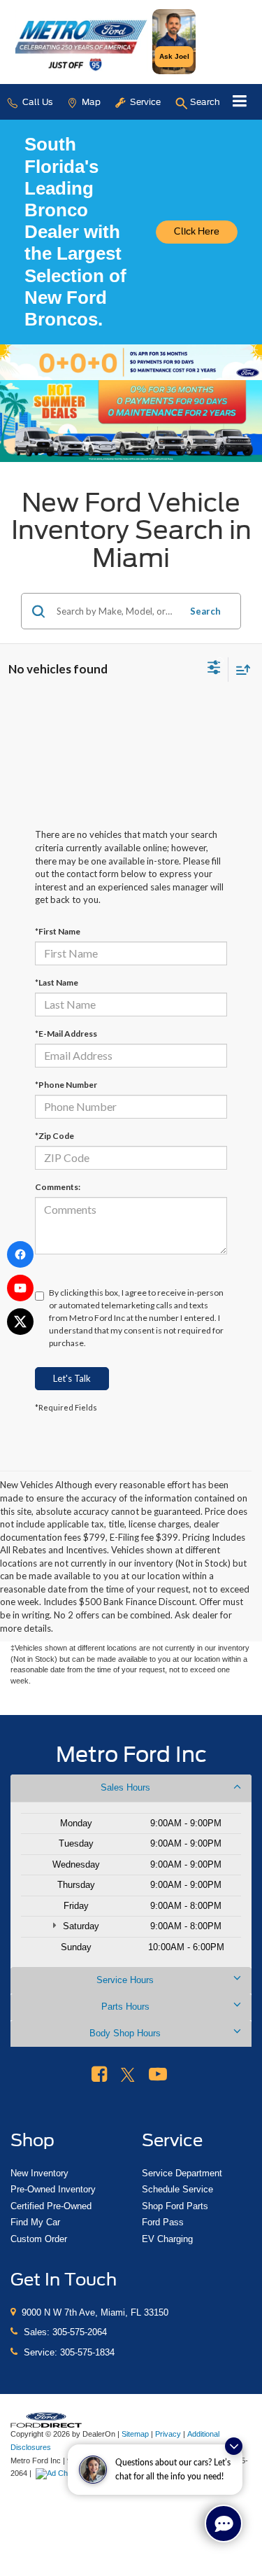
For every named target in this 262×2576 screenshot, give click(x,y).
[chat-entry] (224, 2523)
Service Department (182, 2173)
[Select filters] (214, 669)
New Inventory (39, 2173)
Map (90, 102)
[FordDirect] (46, 2420)
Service (144, 102)
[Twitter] (20, 1322)
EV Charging (167, 2239)
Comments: (58, 1187)
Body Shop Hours (125, 2033)
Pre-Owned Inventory (53, 2189)
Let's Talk (72, 1378)
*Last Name (57, 982)
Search (205, 611)
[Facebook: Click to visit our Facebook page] (99, 2075)
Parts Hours (125, 2007)
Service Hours (125, 1980)
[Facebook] (20, 1254)
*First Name (58, 931)
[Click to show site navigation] (240, 102)
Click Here (197, 231)
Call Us (36, 102)
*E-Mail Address (66, 1034)
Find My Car (35, 2222)
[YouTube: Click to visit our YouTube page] (158, 2075)
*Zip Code (54, 1136)
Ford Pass (163, 2222)
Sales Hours (125, 1787)
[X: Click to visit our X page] (128, 2075)
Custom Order (39, 2239)
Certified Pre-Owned (51, 2206)
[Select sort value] (240, 670)
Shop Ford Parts (175, 2206)
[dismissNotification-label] (234, 2446)
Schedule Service (177, 2189)
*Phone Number (66, 1085)
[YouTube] (20, 1288)
